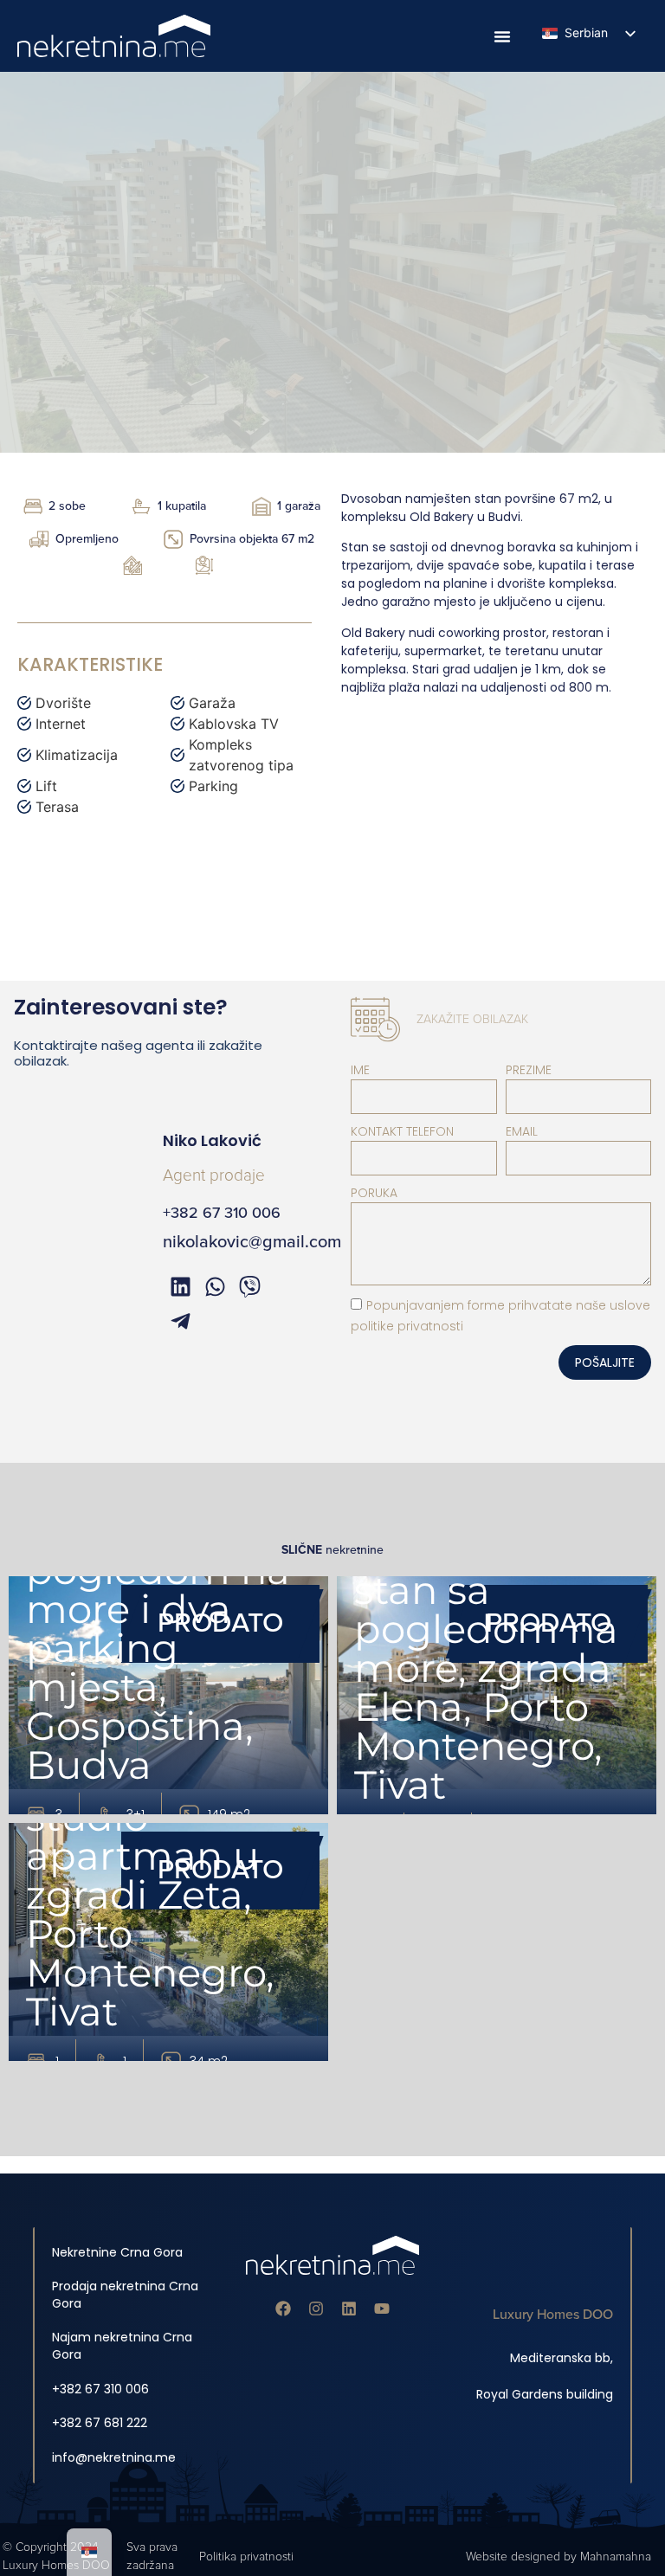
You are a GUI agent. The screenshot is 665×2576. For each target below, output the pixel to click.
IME (360, 1070)
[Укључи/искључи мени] (502, 36)
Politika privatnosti (246, 2557)
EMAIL (522, 1131)
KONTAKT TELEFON (402, 1131)
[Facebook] (283, 2309)
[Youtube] (382, 2309)
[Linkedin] (349, 2309)
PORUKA (374, 1193)
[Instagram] (316, 2309)
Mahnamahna (616, 2557)
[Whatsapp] (215, 1287)
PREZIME (529, 1070)
